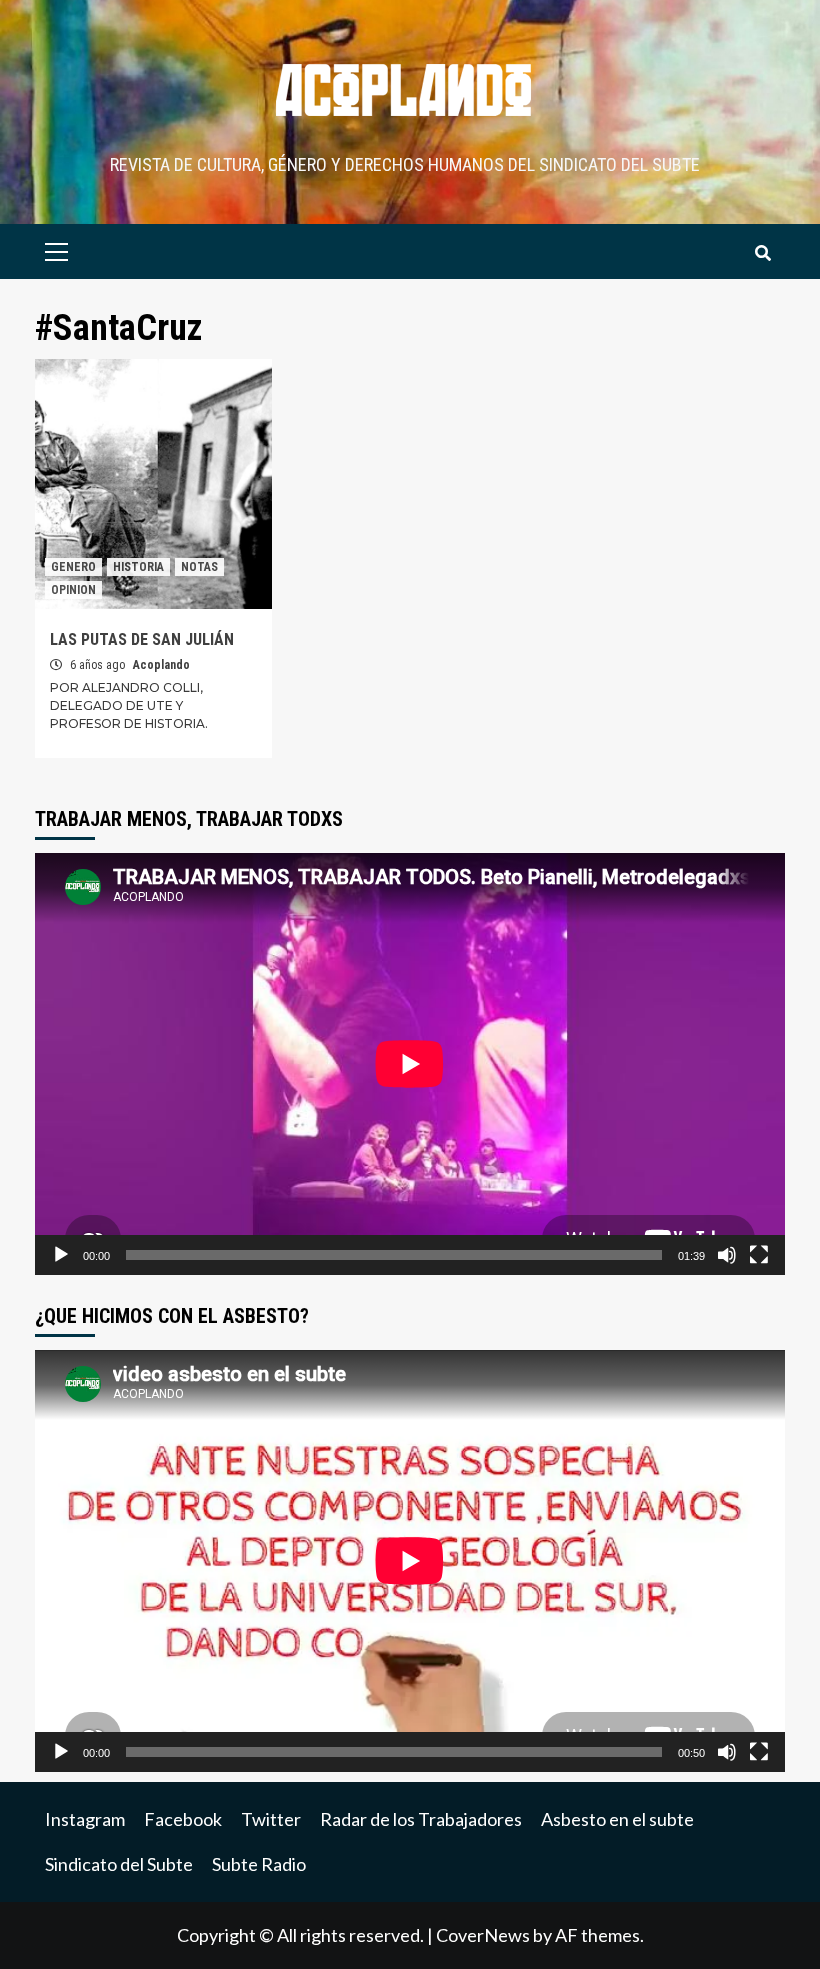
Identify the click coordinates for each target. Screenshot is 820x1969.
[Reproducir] (61, 1255)
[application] (410, 1064)
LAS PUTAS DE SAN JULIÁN (142, 639)
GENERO (73, 567)
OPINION (73, 590)
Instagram (85, 1819)
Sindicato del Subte (119, 1864)
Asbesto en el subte (617, 1819)
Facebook (183, 1819)
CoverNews (483, 1935)
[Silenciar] (727, 1255)
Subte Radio (259, 1864)
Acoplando (161, 665)
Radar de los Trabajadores (421, 1819)
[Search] (762, 254)
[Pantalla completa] (759, 1255)
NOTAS (199, 567)
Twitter (271, 1819)
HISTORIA (138, 567)
